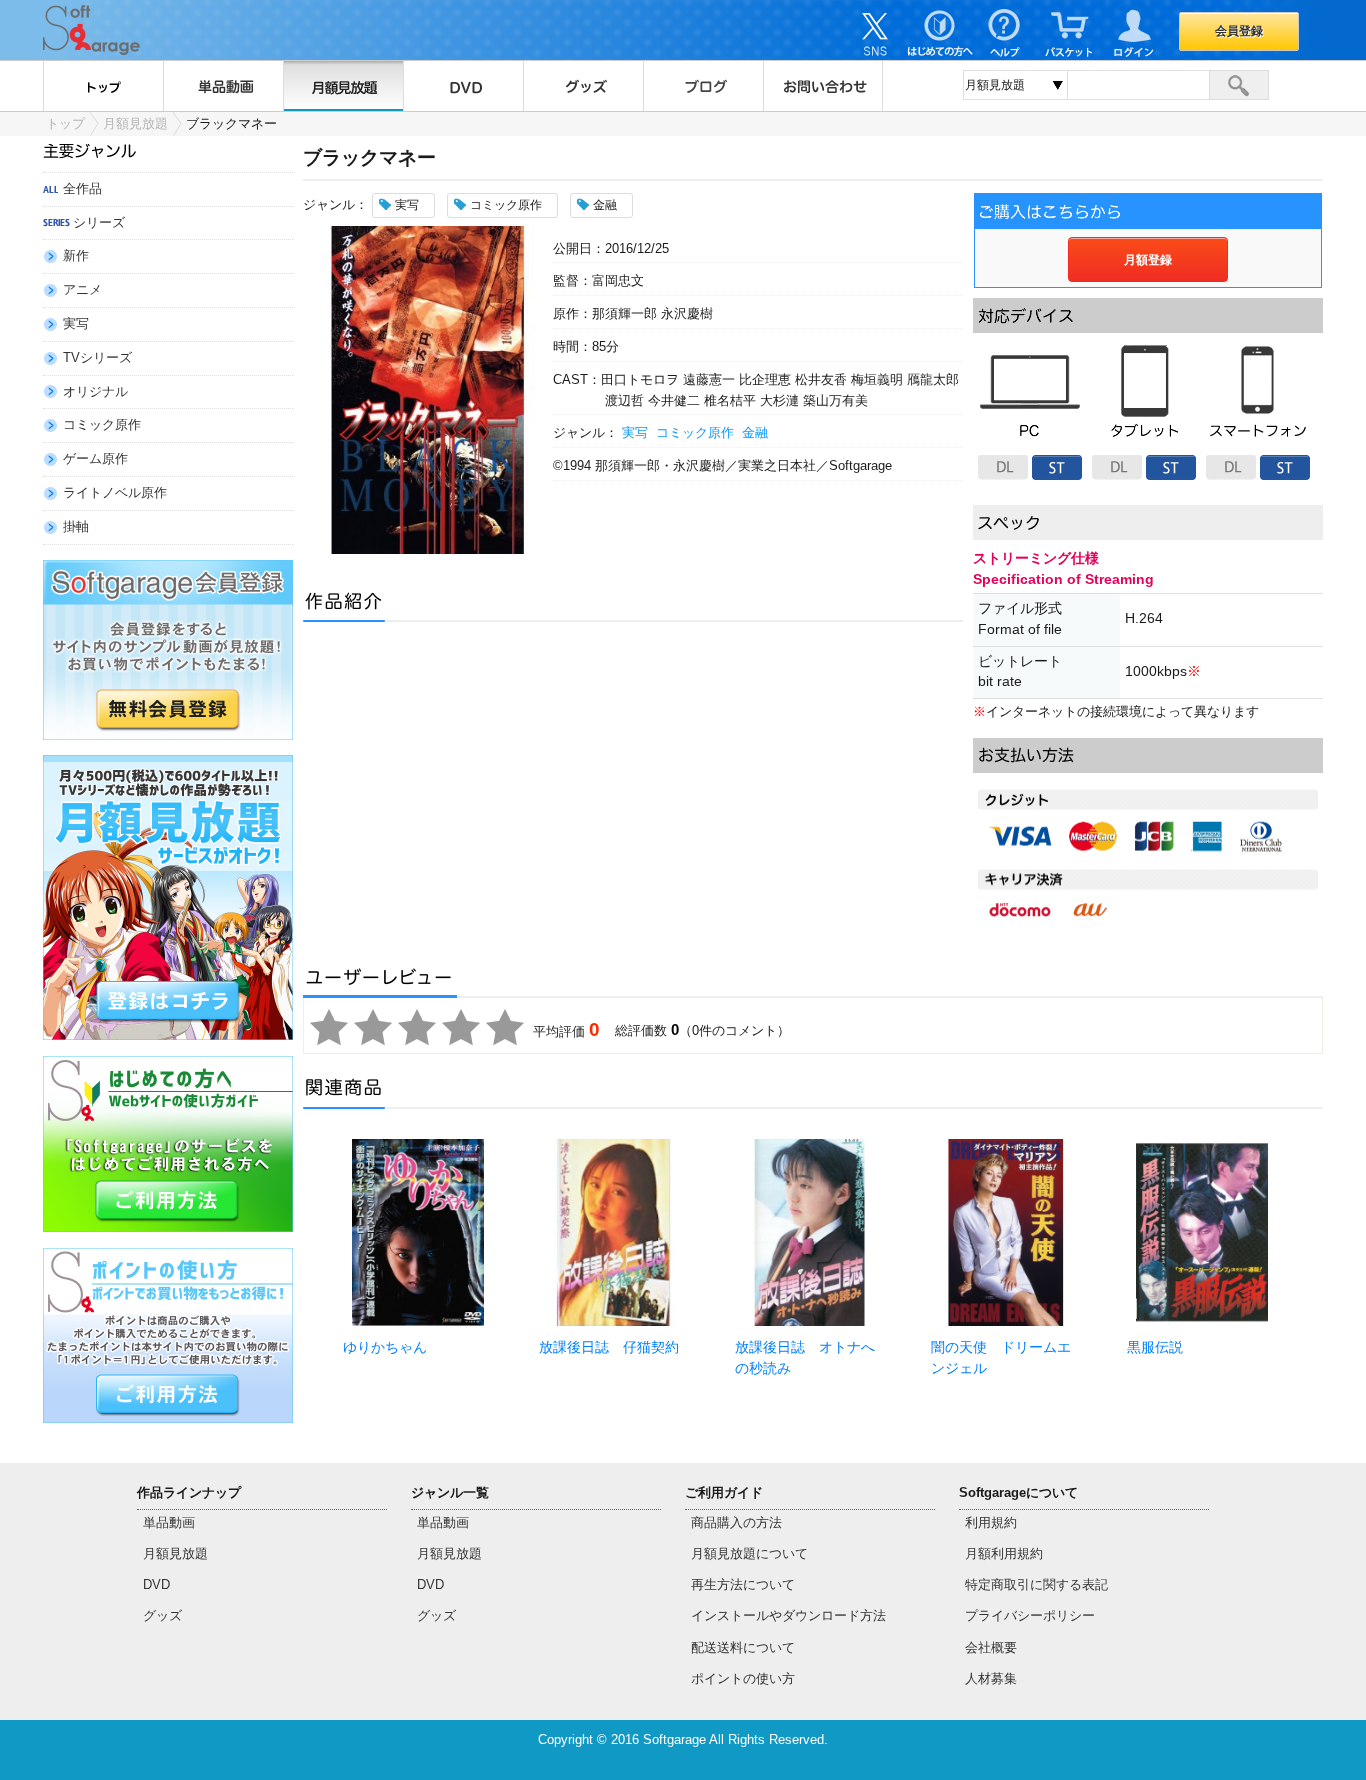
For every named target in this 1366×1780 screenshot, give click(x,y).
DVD (463, 86)
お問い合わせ (823, 86)
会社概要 (991, 1647)
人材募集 (991, 1678)
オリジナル (95, 391)
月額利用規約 (1004, 1553)
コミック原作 (102, 424)
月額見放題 (343, 86)
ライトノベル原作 (115, 492)
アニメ (82, 289)
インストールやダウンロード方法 (788, 1615)
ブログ (703, 86)
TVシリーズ (97, 357)
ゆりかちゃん (385, 1347)
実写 (76, 323)
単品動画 (223, 86)
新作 (76, 255)
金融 (755, 432)
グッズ (583, 86)
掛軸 (76, 526)
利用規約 (991, 1522)
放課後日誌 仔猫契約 (609, 1347)
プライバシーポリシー (1030, 1615)
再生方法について (743, 1584)
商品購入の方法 (736, 1522)
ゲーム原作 (95, 458)
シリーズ (99, 222)
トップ (103, 86)
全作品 (82, 188)
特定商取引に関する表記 (1036, 1584)
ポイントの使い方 (743, 1678)
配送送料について (743, 1647)
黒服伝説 (1155, 1347)
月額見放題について (749, 1553)
